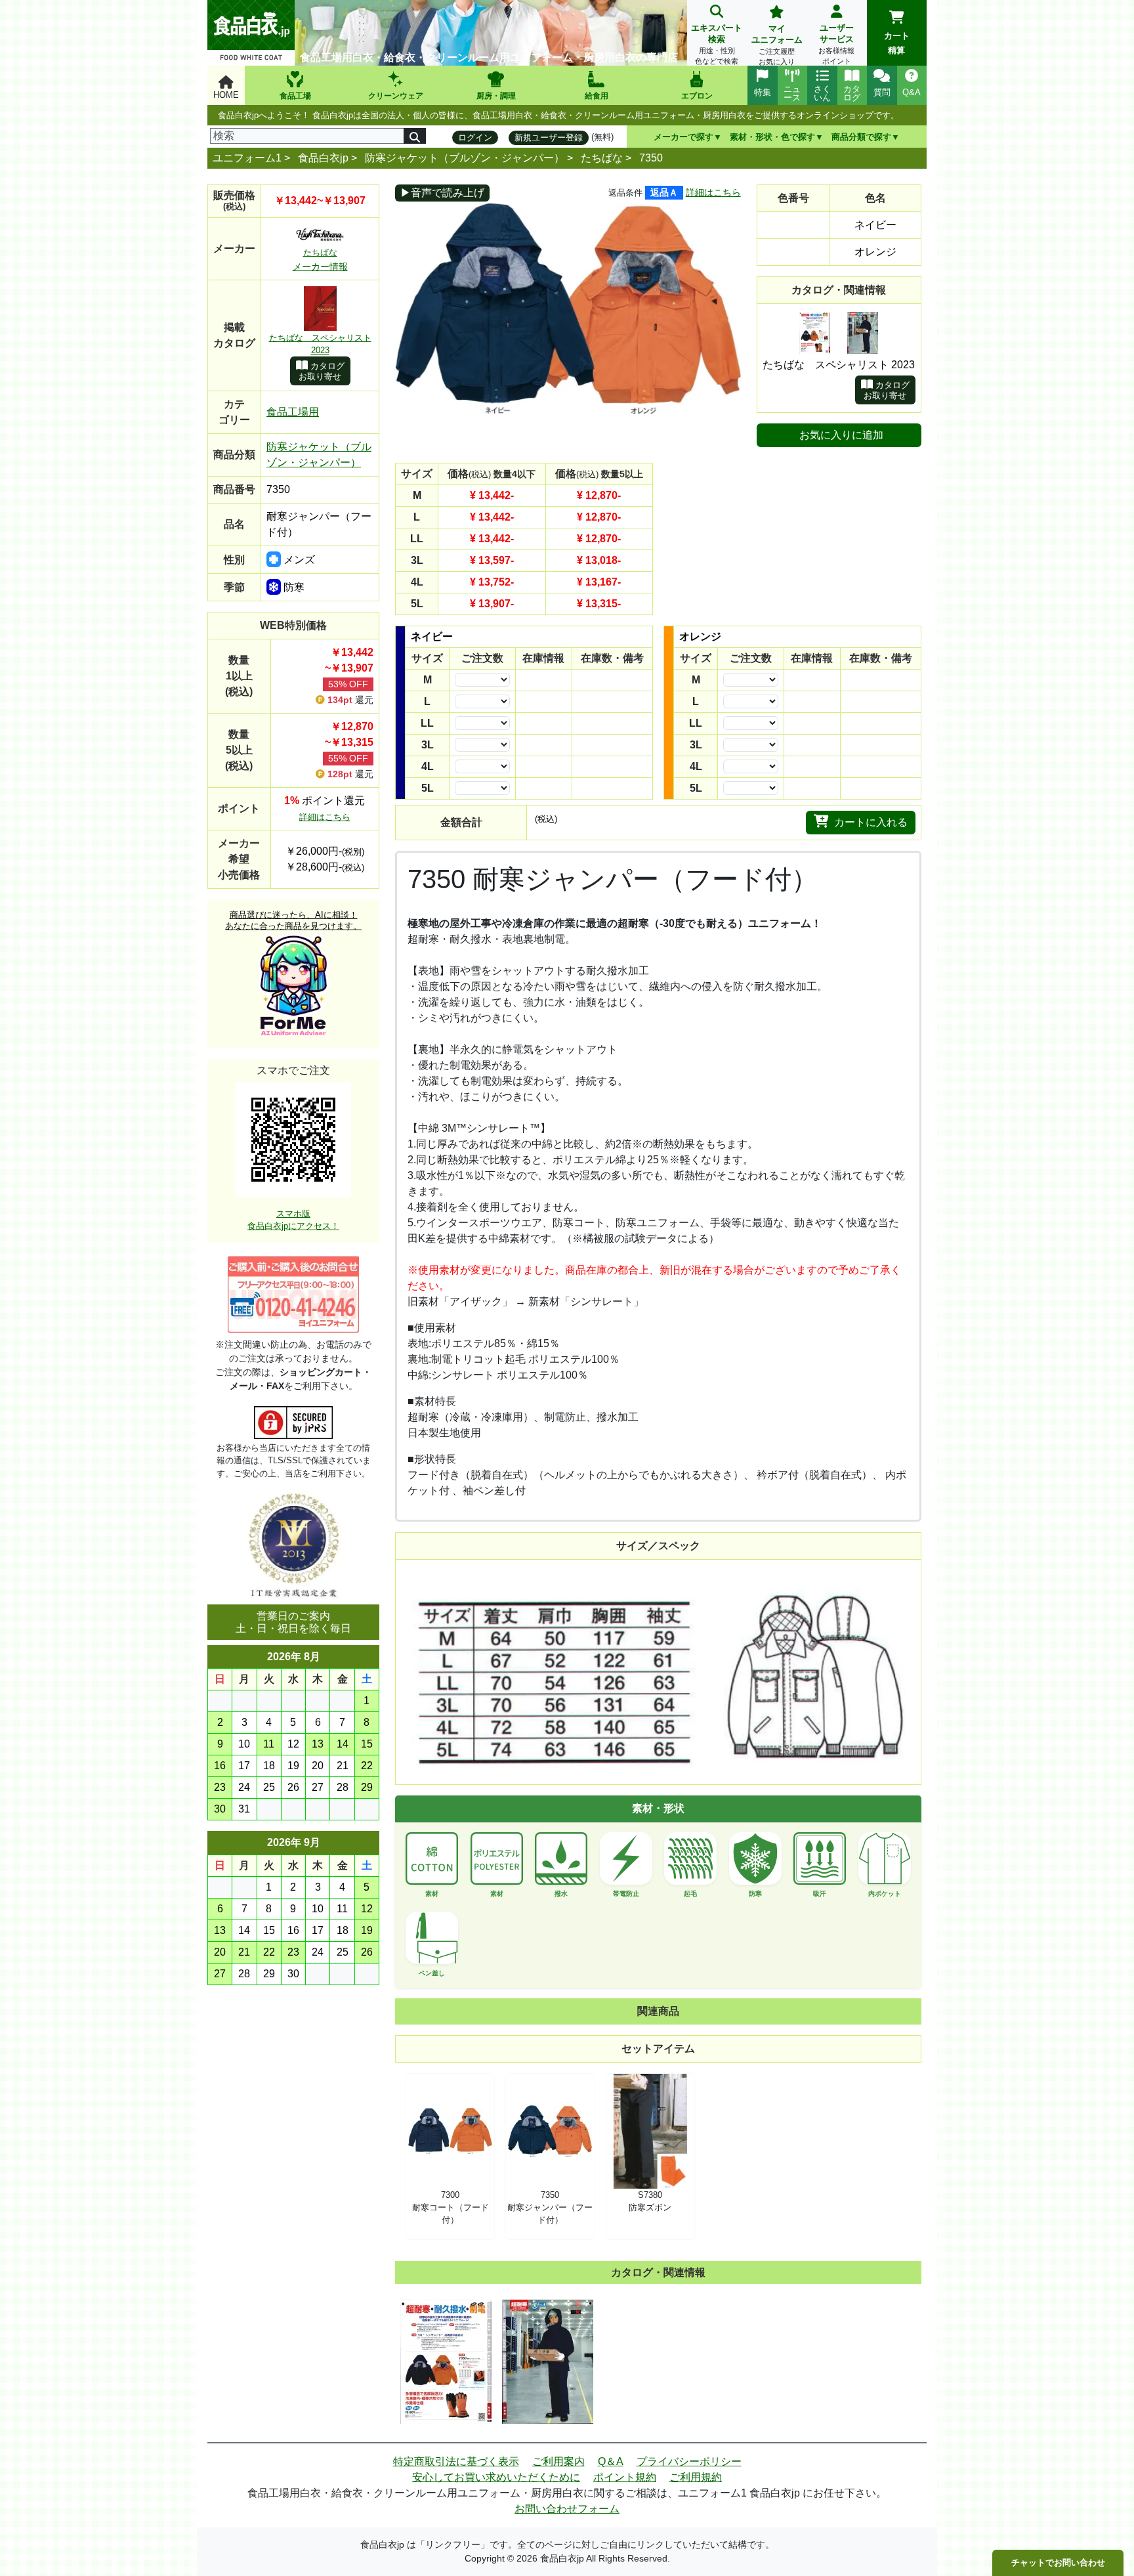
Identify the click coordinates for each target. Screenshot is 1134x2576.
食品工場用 (293, 412)
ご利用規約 (696, 2477)
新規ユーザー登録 (549, 138)
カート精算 (897, 43)
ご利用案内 (558, 2461)
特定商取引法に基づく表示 (456, 2461)
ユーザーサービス (836, 44)
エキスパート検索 (717, 44)
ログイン (475, 138)
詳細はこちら (325, 817)
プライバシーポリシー (689, 2461)
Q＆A (611, 2461)
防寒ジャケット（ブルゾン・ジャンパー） (465, 158)
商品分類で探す (861, 137)
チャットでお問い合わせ (1058, 2563)
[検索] (415, 136)
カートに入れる (871, 822)
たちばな (602, 158)
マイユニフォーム (777, 45)
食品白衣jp (323, 158)
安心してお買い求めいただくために (496, 2477)
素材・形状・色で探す (772, 137)
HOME (226, 95)
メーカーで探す (683, 137)
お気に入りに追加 (841, 435)
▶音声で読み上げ (442, 193)
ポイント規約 (625, 2477)
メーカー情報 (320, 267)
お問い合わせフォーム (567, 2509)
